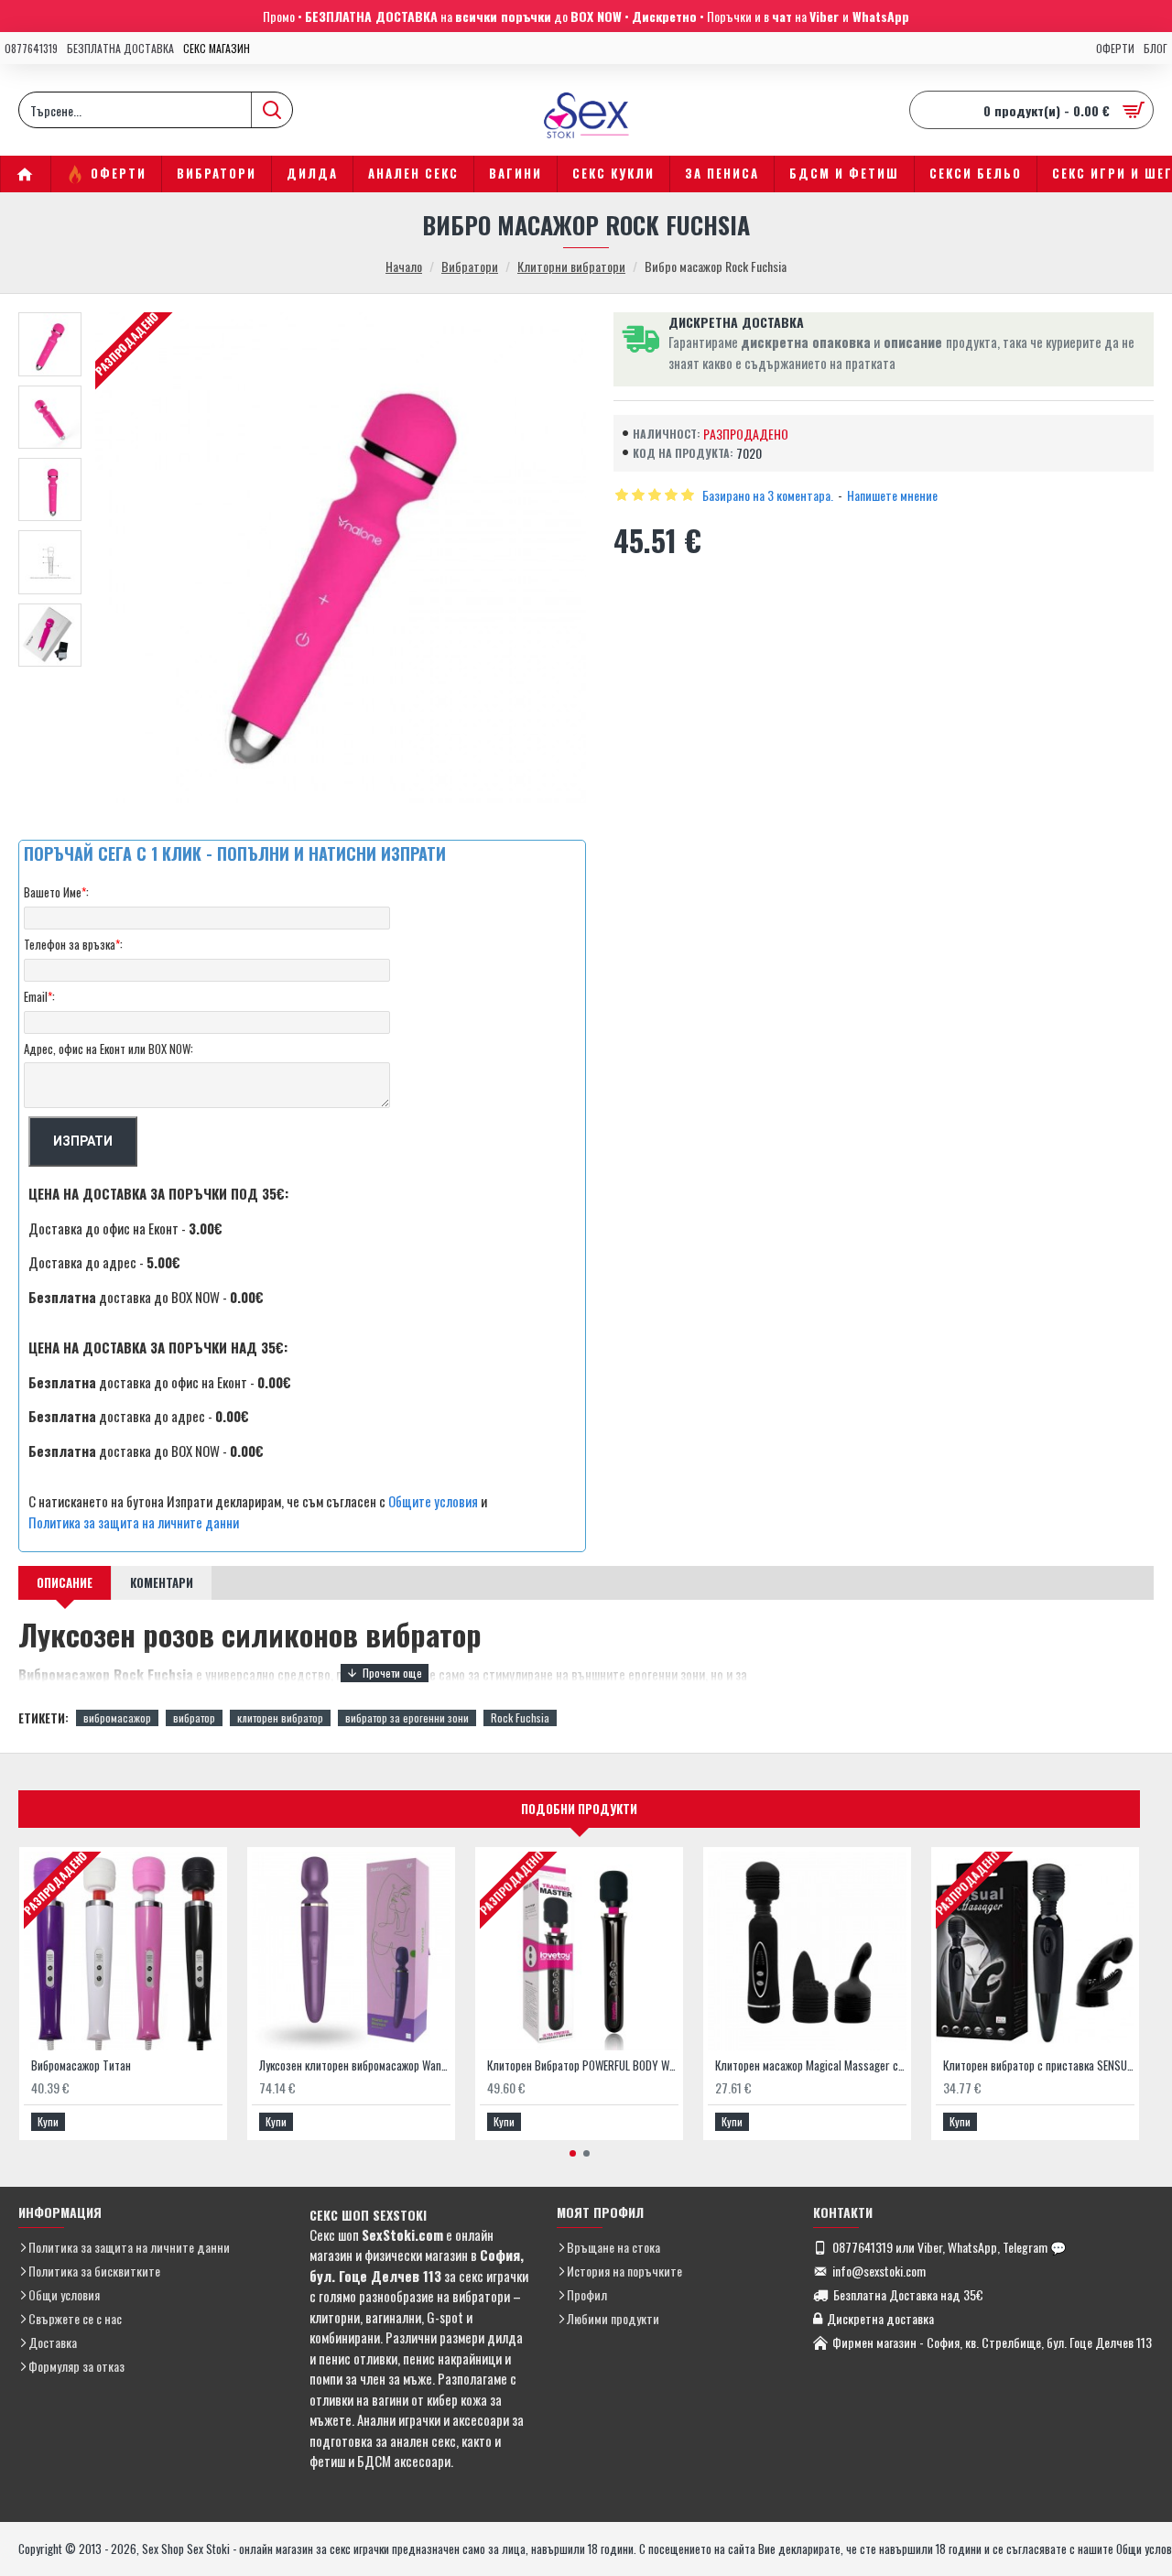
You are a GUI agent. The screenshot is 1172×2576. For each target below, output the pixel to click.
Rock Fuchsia (520, 1717)
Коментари (162, 1582)
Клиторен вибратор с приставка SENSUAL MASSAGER (1039, 2065)
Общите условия (433, 1501)
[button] (573, 2153)
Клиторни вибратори (571, 266)
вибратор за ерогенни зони (407, 1717)
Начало (404, 266)
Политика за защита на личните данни (134, 1522)
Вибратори (470, 266)
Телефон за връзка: (73, 944)
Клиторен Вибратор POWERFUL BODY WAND (583, 2065)
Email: (39, 996)
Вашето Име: (56, 892)
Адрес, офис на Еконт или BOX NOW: (109, 1049)
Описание (65, 1582)
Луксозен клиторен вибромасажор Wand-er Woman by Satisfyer (355, 2065)
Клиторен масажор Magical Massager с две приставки (811, 2065)
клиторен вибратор (280, 1717)
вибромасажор (117, 1717)
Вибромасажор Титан (81, 2065)
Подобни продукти (579, 1809)
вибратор (194, 1717)
